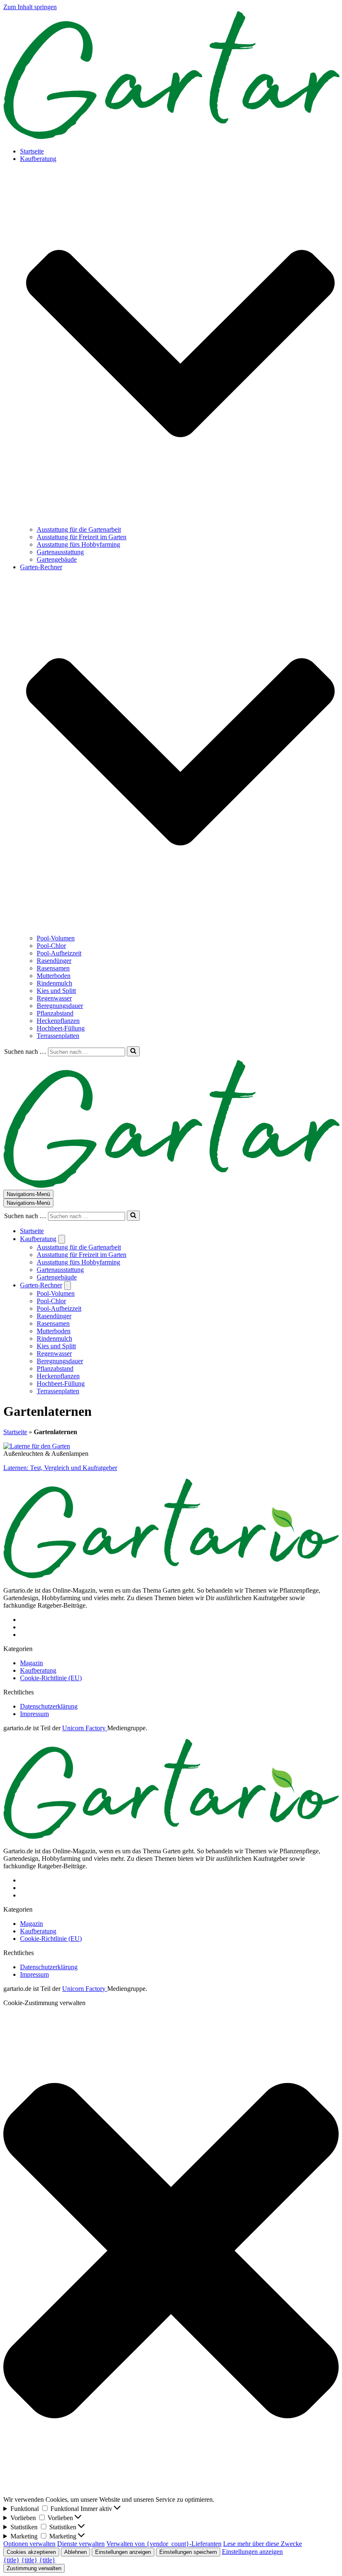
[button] (180, 344)
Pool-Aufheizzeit (59, 953)
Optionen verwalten (29, 2544)
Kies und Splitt (56, 991)
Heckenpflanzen (58, 1021)
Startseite (32, 151)
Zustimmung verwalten (34, 2568)
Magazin (31, 1663)
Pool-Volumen (56, 938)
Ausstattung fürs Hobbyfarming (78, 544)
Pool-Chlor (51, 946)
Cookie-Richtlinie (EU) (51, 1678)
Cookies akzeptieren (31, 2552)
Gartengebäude (57, 559)
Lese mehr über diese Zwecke (263, 2544)
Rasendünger (54, 961)
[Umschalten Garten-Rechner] (68, 1285)
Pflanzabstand (55, 1013)
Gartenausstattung (60, 552)
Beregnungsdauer (60, 1006)
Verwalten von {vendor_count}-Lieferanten (164, 2544)
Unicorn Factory (85, 1728)
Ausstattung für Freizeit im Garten (82, 537)
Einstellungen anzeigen (123, 2552)
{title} (11, 2560)
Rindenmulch (54, 983)
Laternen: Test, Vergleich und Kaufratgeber (60, 1468)
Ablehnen (75, 2552)
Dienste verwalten (81, 2544)
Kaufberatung (38, 1670)
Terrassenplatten (58, 1036)
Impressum (34, 1714)
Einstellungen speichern (188, 2552)
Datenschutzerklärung (49, 1706)
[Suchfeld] (133, 1051)
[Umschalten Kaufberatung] (62, 1239)
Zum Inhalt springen (30, 7)
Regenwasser (54, 998)
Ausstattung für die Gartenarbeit (79, 529)
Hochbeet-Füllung (61, 1028)
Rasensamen (53, 968)
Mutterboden (54, 976)
